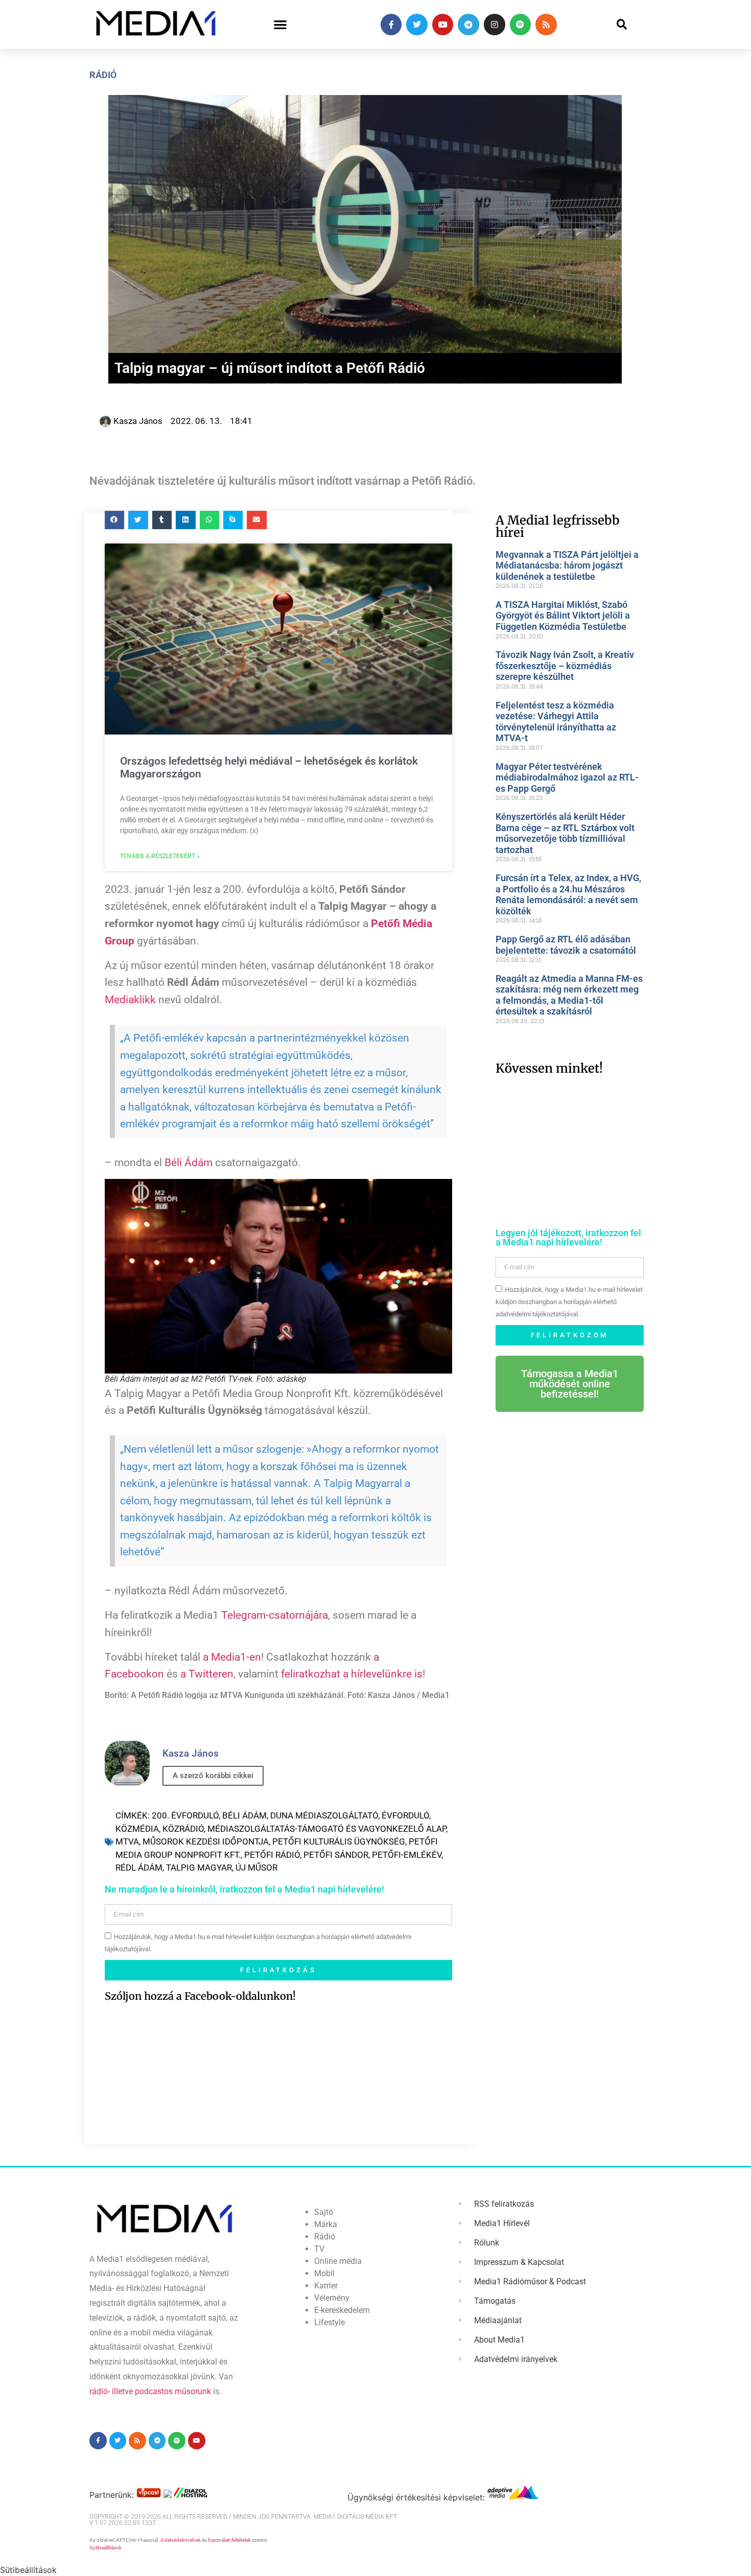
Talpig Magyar (199, 1868)
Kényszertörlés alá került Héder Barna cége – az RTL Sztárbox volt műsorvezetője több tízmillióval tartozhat (565, 833)
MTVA (127, 1841)
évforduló (405, 1815)
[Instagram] (495, 25)
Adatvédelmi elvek (181, 2540)
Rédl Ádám (139, 1868)
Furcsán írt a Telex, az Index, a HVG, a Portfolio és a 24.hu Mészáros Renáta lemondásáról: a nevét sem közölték (568, 894)
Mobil (324, 2273)
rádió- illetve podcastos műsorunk (150, 2391)
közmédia (137, 1829)
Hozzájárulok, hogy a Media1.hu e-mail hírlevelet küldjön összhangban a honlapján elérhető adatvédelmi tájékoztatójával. (569, 1302)
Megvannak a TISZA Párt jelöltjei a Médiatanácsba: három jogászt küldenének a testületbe (567, 565)
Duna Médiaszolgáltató (324, 1815)
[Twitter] (417, 25)
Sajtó (324, 2212)
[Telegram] (468, 25)
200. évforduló (185, 1815)
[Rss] (546, 25)
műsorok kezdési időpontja (206, 1841)
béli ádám (244, 1815)
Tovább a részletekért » (160, 856)
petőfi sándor (336, 1855)
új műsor (256, 1868)
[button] (280, 25)
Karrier (326, 2286)
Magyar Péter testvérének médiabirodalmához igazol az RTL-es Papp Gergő (567, 777)
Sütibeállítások (105, 2548)
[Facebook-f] (391, 25)
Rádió (103, 75)
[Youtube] (443, 25)
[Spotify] (521, 25)
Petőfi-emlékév (407, 1855)
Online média (338, 2261)
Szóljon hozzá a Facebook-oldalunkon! (200, 1996)
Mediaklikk (130, 1000)
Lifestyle (330, 2322)
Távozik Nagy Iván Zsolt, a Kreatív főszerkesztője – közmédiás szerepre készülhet (565, 666)
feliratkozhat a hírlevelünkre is (352, 1674)
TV (319, 2249)
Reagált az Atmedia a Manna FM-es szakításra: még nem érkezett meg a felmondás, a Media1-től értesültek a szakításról (569, 995)
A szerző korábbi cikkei (213, 1776)
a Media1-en (232, 1657)
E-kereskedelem (342, 2310)
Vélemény (332, 2298)
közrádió (183, 1829)
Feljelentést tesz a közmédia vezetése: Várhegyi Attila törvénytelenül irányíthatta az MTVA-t (556, 722)
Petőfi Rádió (272, 1855)
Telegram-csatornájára (275, 1615)
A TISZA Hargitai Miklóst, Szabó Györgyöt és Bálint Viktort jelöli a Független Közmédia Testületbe (563, 616)
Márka (326, 2224)
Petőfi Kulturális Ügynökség (339, 1841)
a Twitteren (207, 1674)
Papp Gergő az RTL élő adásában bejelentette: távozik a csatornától (566, 945)
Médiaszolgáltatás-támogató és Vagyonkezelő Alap (327, 1829)
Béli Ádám (189, 1163)
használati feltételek (229, 2540)
